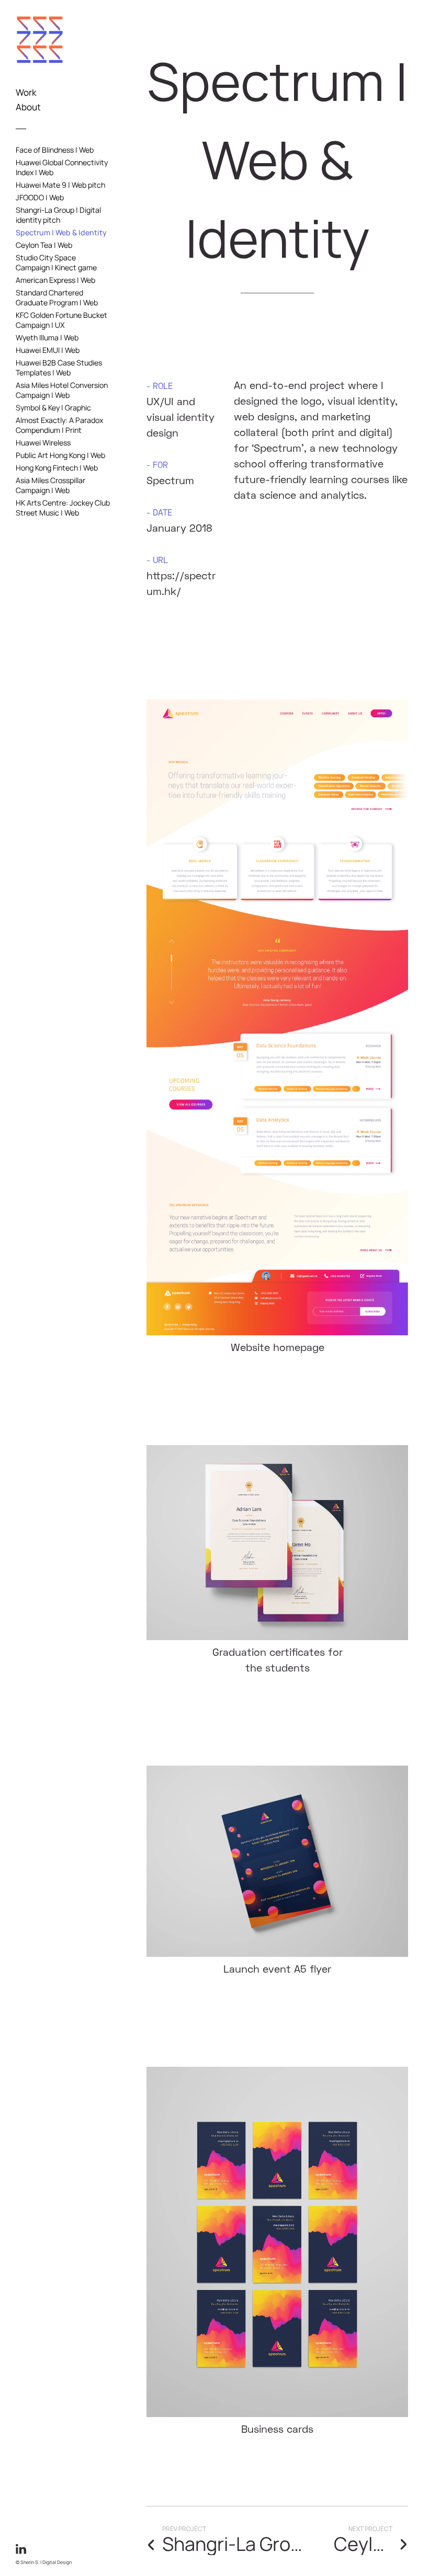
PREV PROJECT (184, 2529)
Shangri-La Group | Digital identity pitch (58, 215)
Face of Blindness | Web (55, 150)
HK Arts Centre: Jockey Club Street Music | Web (63, 508)
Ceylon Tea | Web (44, 245)
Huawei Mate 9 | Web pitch (60, 185)
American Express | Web (55, 280)
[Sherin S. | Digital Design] (40, 83)
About (28, 107)
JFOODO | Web (40, 197)
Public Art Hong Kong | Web (60, 455)
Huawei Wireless (43, 443)
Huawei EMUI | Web (48, 350)
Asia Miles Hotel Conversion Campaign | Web (62, 390)
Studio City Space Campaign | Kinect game (56, 262)
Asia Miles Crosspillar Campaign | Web (50, 485)
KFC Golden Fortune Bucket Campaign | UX (61, 320)
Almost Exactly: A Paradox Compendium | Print (59, 425)
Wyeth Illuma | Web (47, 337)
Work (26, 92)
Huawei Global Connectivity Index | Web (62, 167)
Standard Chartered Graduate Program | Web (57, 297)
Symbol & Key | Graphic (53, 408)
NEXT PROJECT (370, 2529)
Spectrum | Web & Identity (61, 232)
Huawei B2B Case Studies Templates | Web (59, 368)
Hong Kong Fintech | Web (57, 468)
